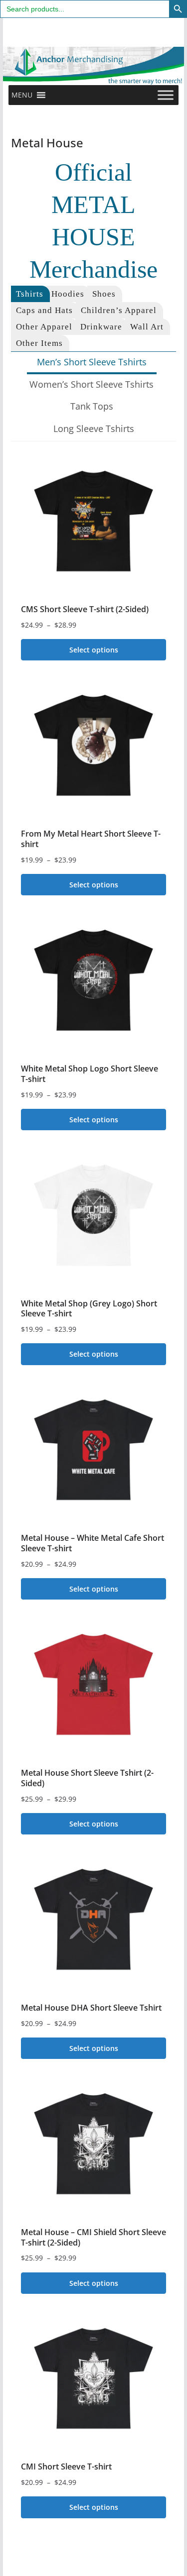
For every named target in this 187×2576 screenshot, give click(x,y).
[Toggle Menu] (166, 95)
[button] (22, 95)
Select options (94, 650)
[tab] (30, 294)
